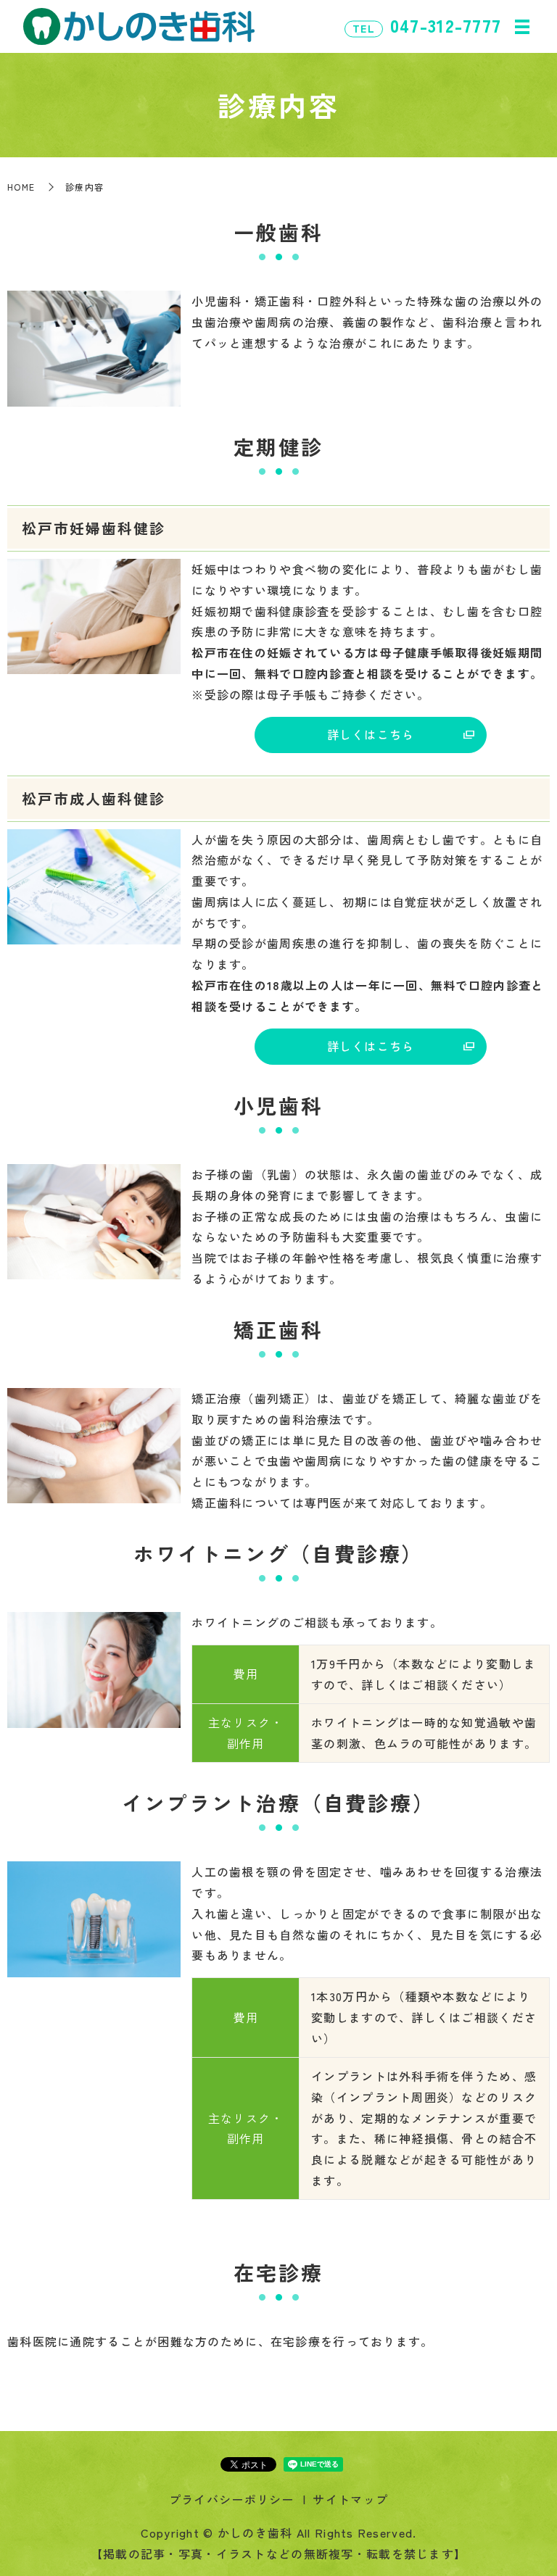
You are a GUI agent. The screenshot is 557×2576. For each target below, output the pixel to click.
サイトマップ (350, 2499)
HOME (21, 187)
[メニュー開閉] (522, 27)
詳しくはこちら (371, 734)
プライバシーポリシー (232, 2499)
